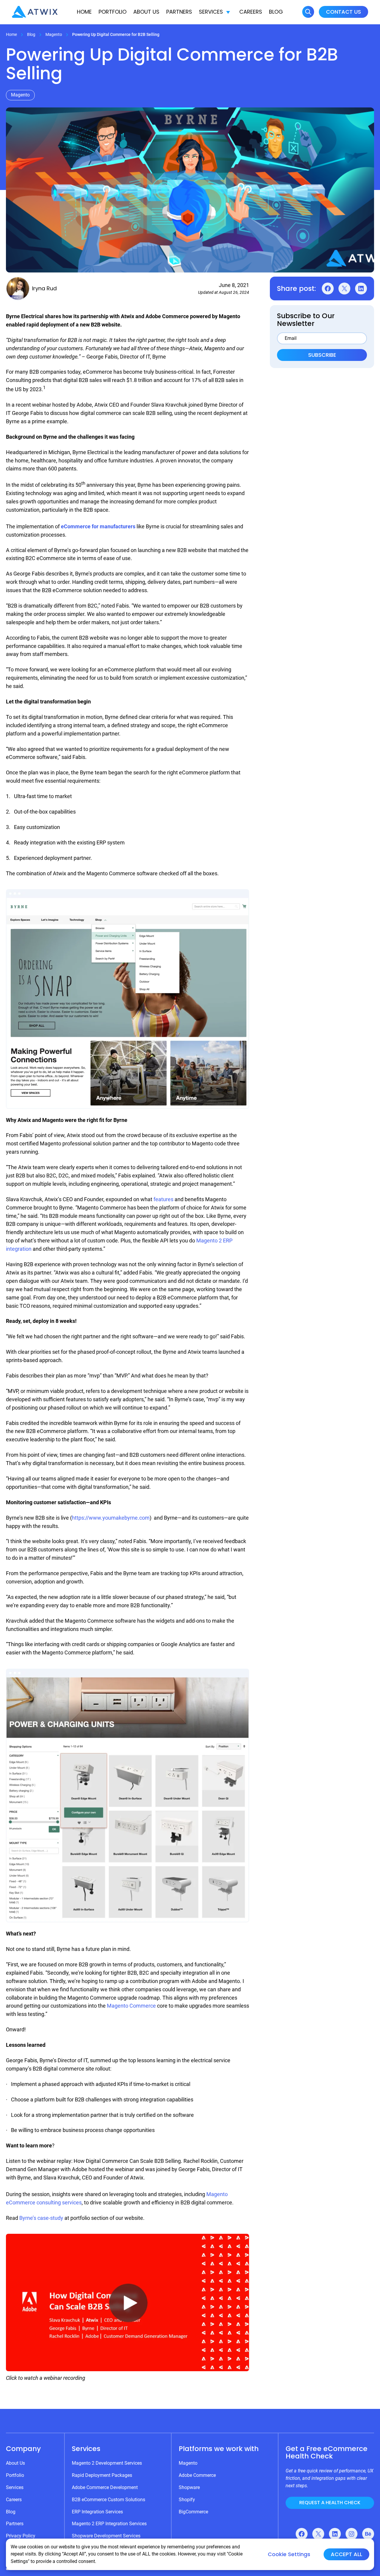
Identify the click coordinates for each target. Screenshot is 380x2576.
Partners (179, 12)
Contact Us (343, 12)
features (163, 1199)
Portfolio (113, 12)
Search (308, 12)
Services (211, 12)
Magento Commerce (131, 2006)
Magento (54, 34)
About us (146, 12)
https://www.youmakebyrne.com (111, 1518)
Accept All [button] (346, 2554)
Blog (276, 12)
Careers (251, 12)
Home (84, 12)
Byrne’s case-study (41, 2218)
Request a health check (330, 2503)
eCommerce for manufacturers (98, 526)
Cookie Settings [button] (289, 2554)
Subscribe (322, 355)
